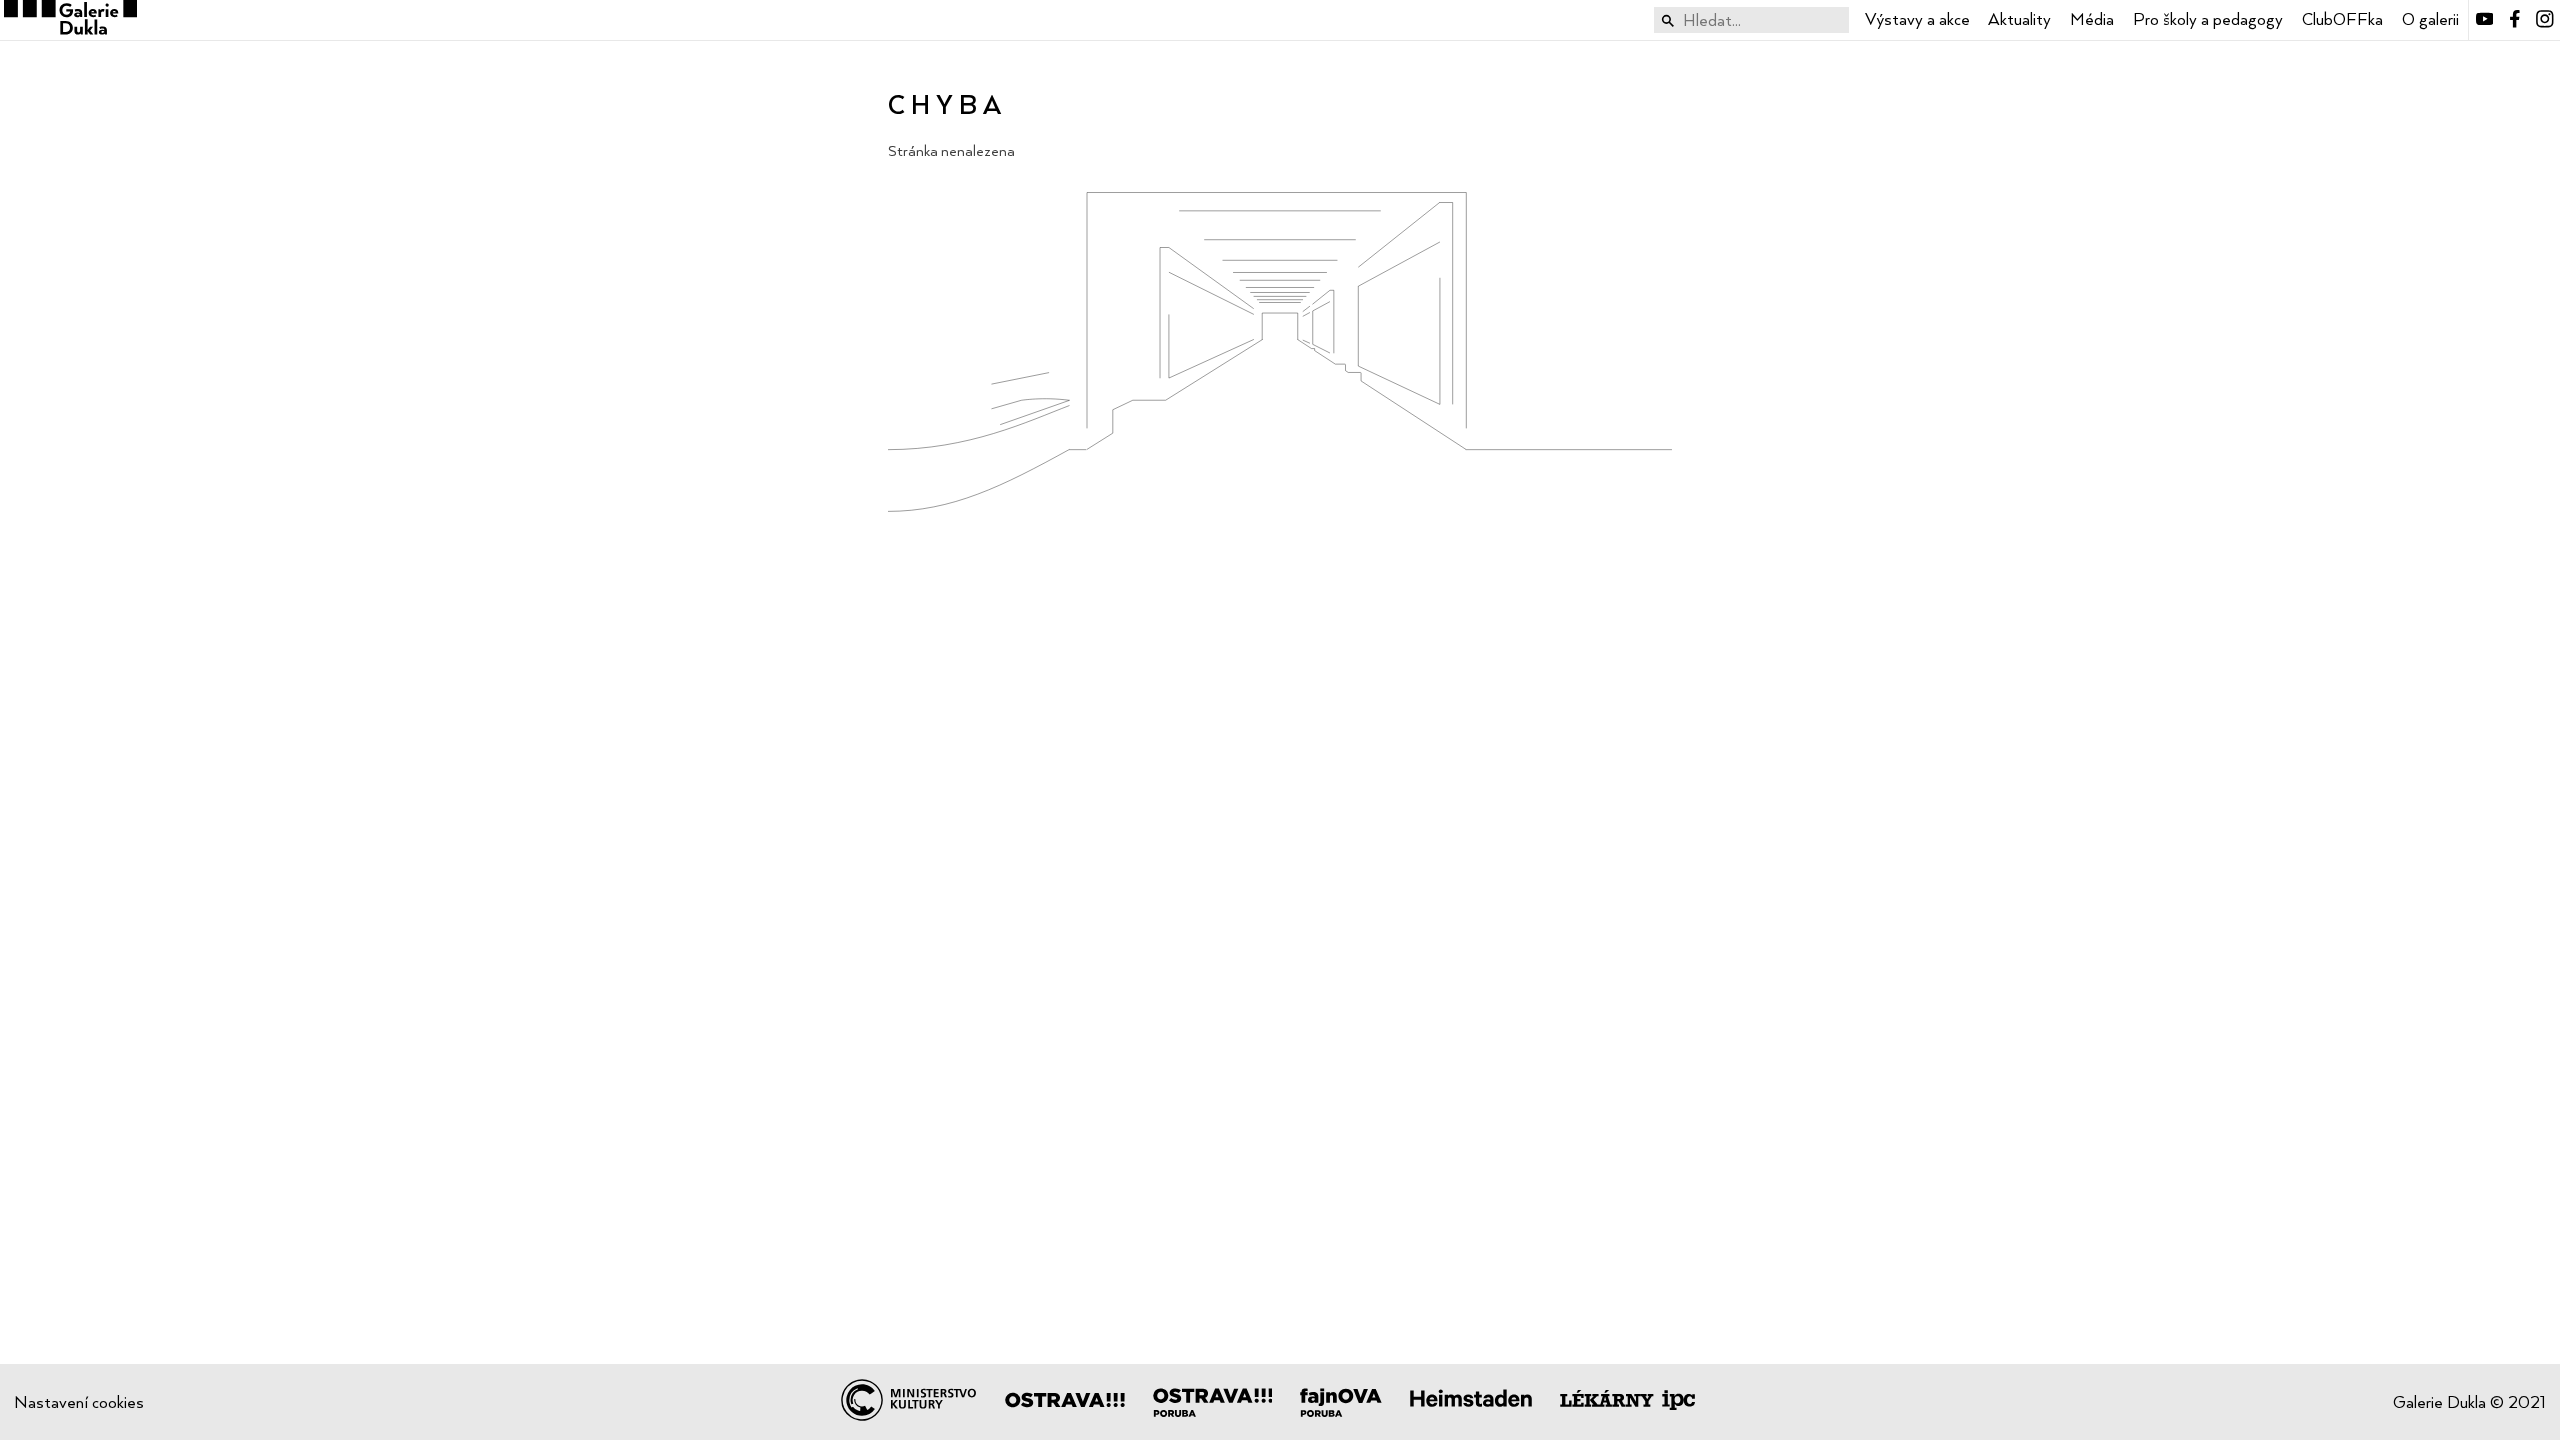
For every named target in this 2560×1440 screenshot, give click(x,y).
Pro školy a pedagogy (2208, 19)
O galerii (2430, 19)
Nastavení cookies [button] (79, 1402)
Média (2092, 19)
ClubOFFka (2342, 19)
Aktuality (2019, 19)
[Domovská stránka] (68, 20)
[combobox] (1751, 20)
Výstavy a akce (1917, 19)
